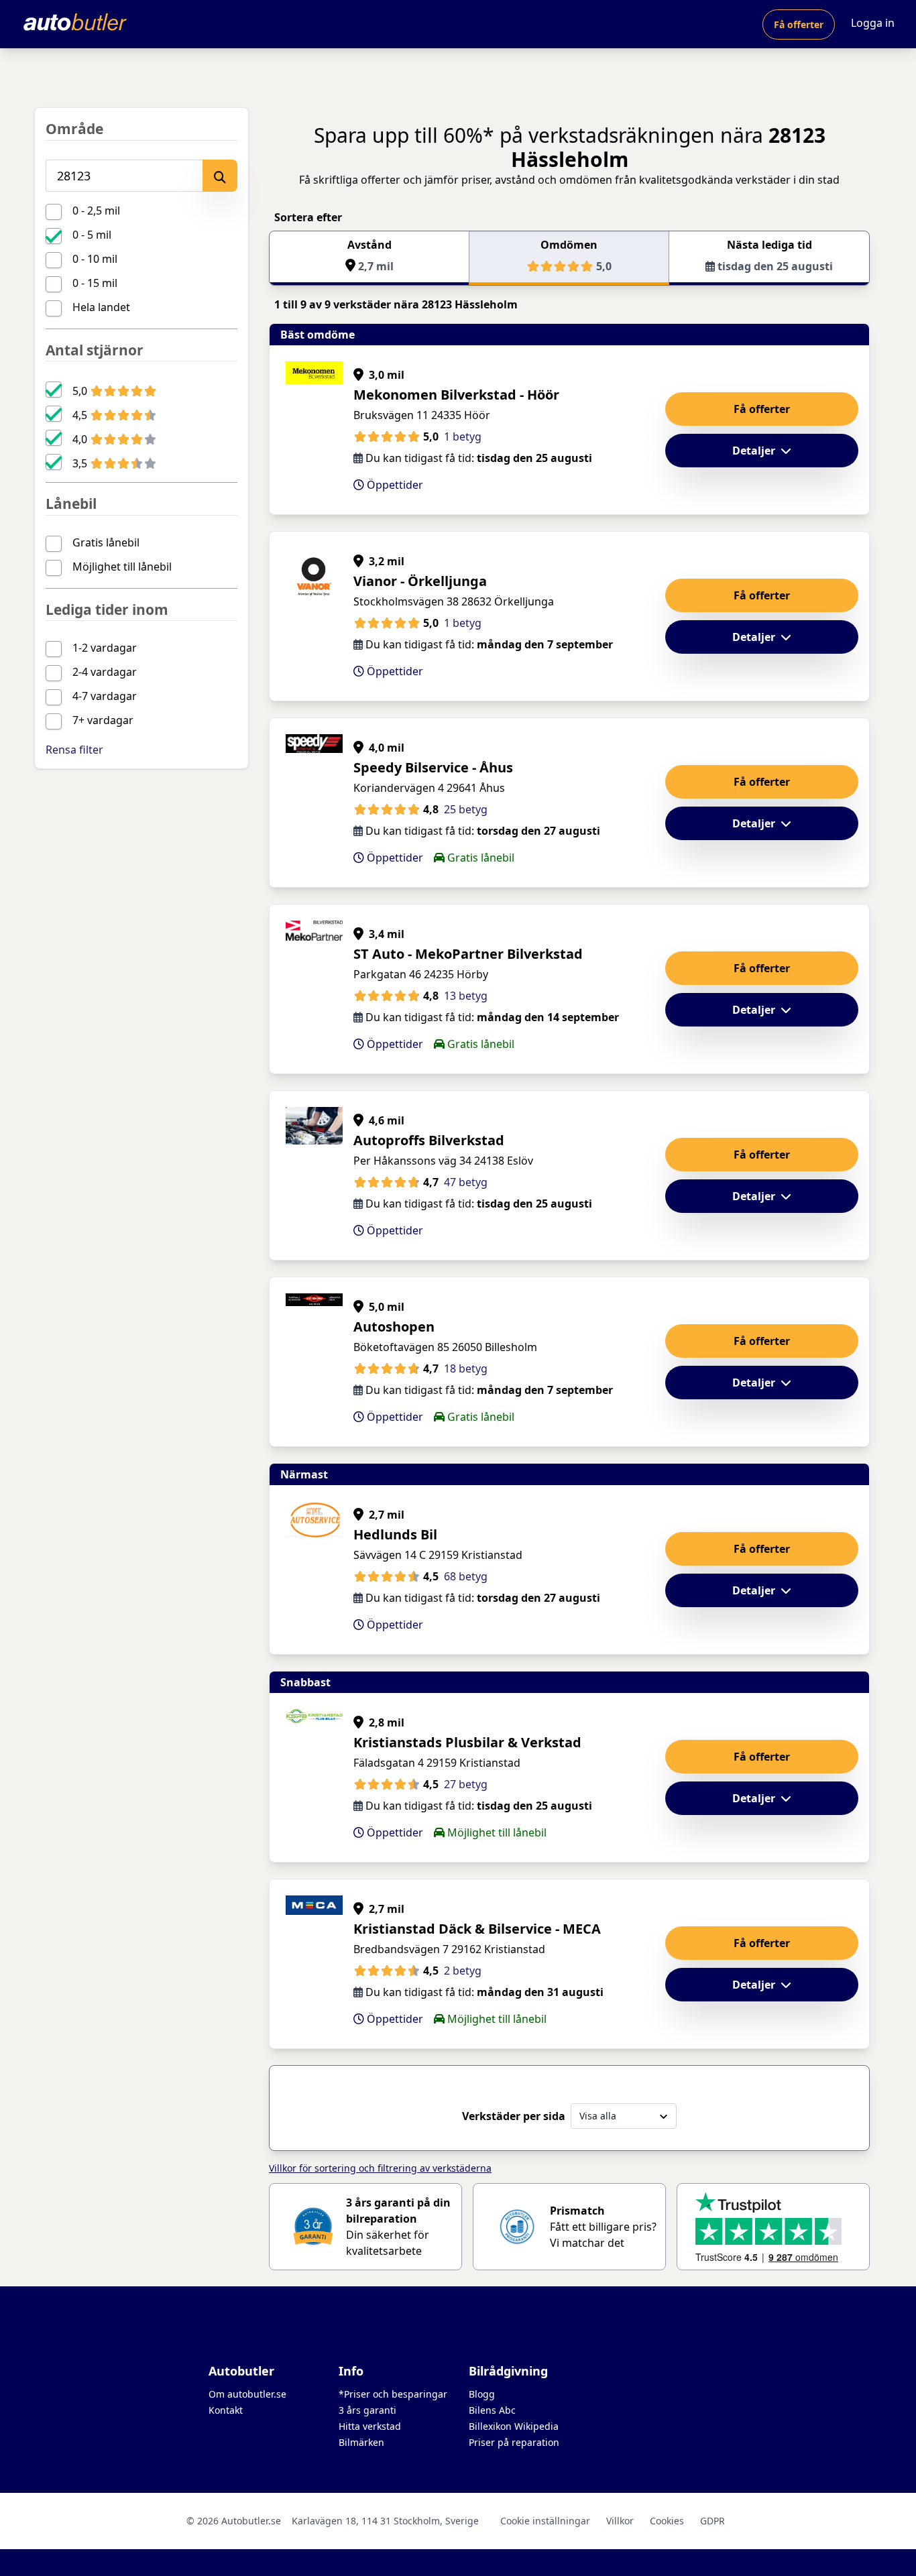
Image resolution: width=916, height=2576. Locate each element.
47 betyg (466, 1182)
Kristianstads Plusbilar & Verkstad (467, 1742)
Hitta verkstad (370, 2426)
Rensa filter (74, 750)
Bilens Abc (492, 2410)
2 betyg (463, 1971)
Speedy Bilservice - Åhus (433, 767)
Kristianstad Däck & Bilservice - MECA (477, 1929)
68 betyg (466, 1576)
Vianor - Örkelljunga (420, 581)
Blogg (482, 2394)
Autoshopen (394, 1327)
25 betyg (466, 809)
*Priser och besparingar (393, 2394)
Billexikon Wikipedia (514, 2426)
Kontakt (226, 2410)
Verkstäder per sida (514, 2116)
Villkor (620, 2521)
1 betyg (463, 436)
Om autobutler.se (247, 2394)
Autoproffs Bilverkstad (429, 1140)
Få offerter (799, 24)
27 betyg (466, 1784)
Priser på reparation (514, 2442)
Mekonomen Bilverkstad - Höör (456, 395)
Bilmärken (361, 2442)
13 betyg (466, 996)
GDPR (712, 2521)
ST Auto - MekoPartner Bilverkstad (468, 954)
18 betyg (466, 1368)
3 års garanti (367, 2410)
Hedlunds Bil (395, 1534)
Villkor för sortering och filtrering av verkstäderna (380, 2168)
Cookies (667, 2521)
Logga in (873, 23)
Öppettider (394, 485)
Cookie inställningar (545, 2521)
